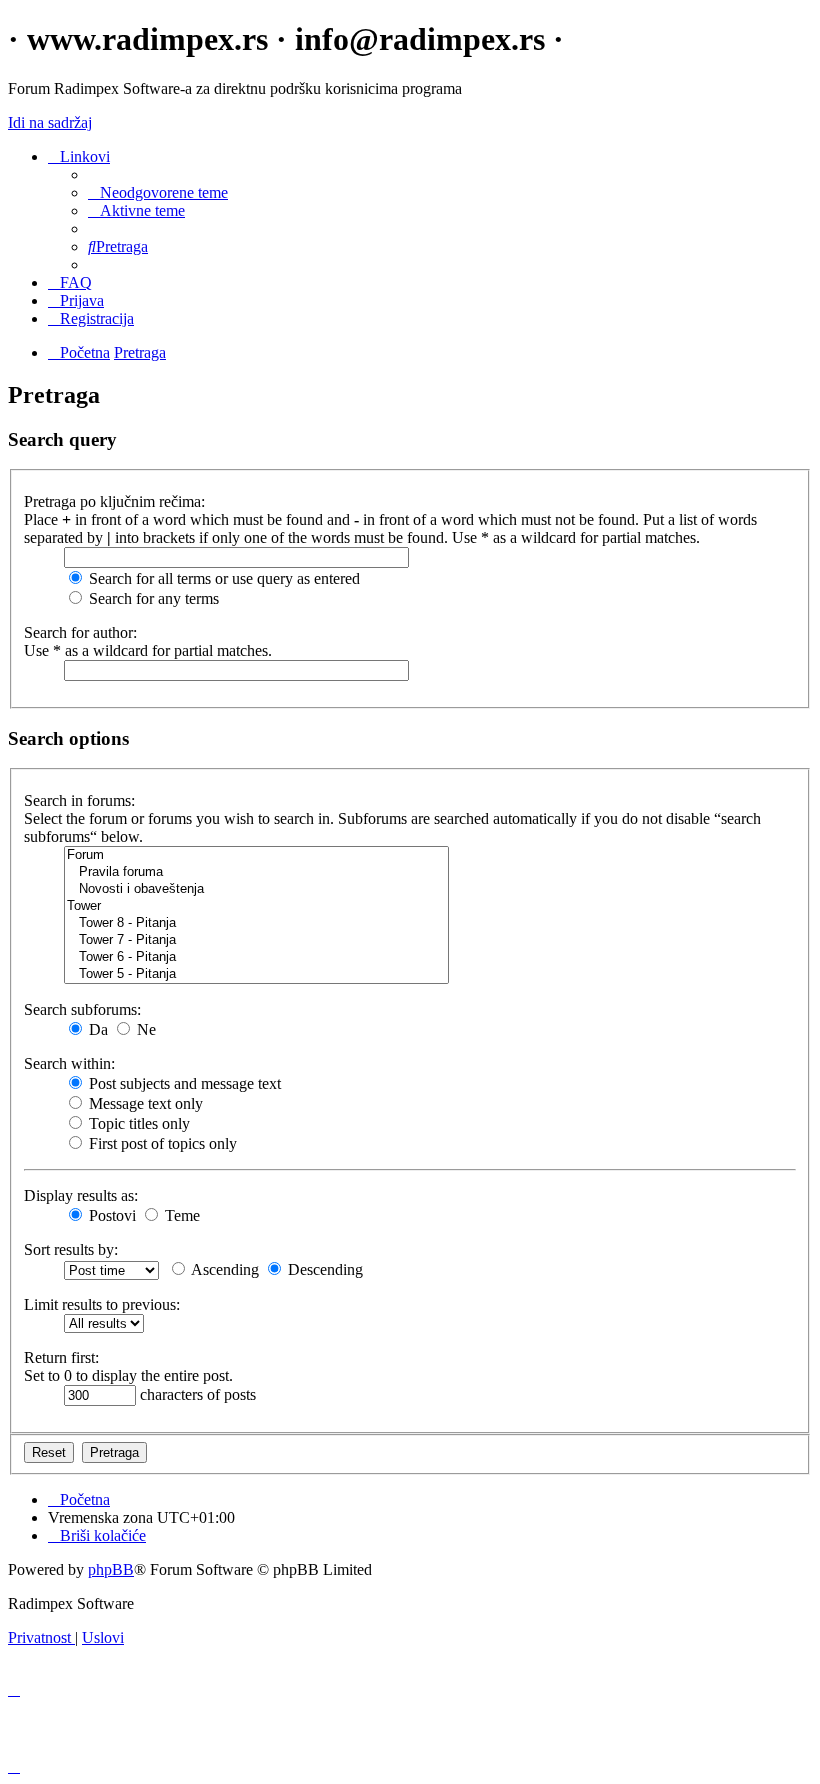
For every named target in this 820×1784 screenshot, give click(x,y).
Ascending (223, 1269)
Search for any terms (152, 598)
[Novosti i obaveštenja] (256, 889)
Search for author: (80, 632)
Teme (180, 1215)
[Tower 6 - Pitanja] (256, 957)
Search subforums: (82, 1009)
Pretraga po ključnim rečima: (114, 501)
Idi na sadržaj (50, 122)
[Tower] (256, 906)
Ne (144, 1029)
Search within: (69, 1063)
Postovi (110, 1215)
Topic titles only (137, 1123)
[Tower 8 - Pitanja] (256, 923)
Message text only (144, 1103)
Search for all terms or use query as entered (222, 578)
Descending (323, 1269)
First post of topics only (161, 1143)
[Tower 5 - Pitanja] (256, 974)
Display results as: (81, 1195)
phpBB (111, 1569)
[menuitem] (158, 192)
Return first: (61, 1357)
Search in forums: (79, 800)
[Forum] (256, 855)
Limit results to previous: (102, 1304)
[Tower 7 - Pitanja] (256, 940)
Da (96, 1029)
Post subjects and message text (183, 1083)
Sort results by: (71, 1249)
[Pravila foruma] (256, 872)
